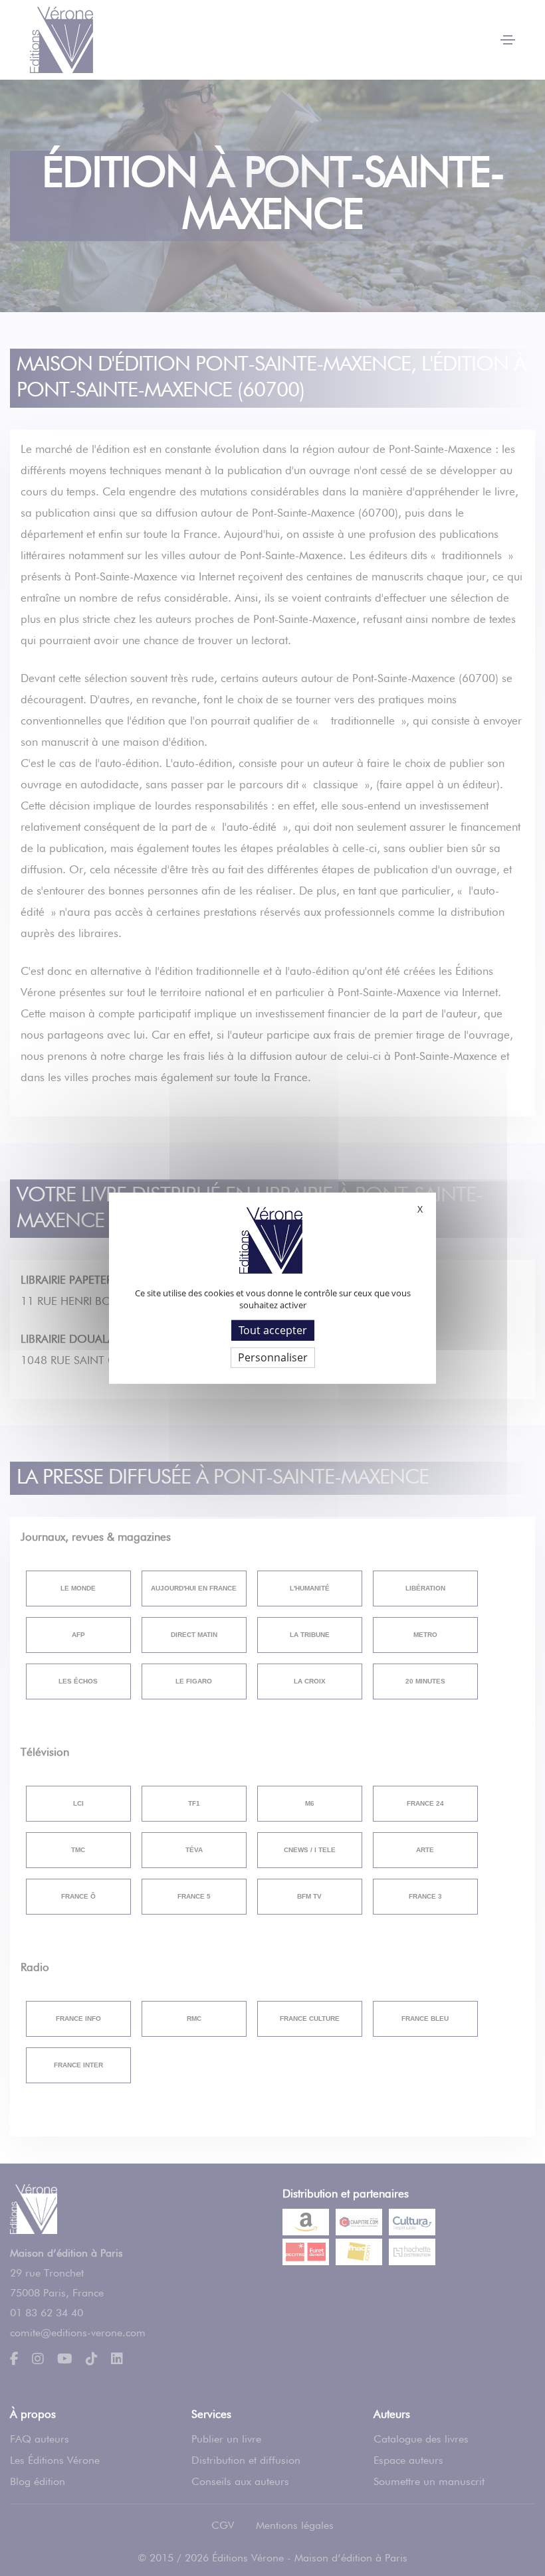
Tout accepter (273, 1330)
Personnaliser (273, 1357)
